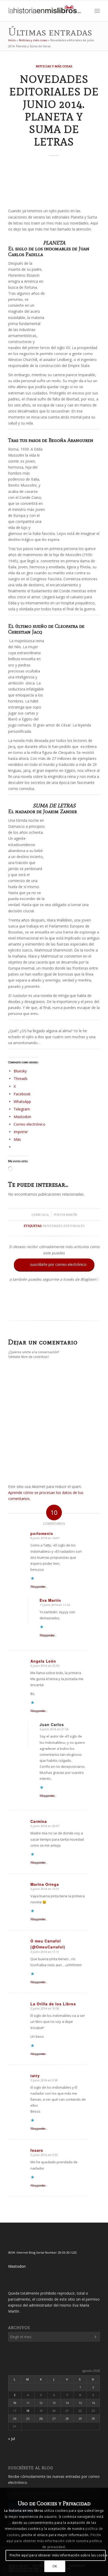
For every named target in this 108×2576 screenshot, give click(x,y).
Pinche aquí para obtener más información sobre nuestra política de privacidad (54, 2541)
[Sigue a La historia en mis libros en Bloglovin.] (54, 1310)
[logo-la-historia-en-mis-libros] (45, 11)
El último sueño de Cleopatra (43, 626)
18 (28, 2411)
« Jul (12, 2439)
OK (55, 2566)
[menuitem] (86, 11)
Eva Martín (69, 1215)
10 (15, 2403)
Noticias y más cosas (33, 40)
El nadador (22, 811)
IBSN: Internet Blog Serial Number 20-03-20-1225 (42, 2252)
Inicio (12, 40)
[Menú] (97, 11)
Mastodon (17, 2266)
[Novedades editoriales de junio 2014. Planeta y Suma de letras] (54, 184)
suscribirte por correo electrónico (55, 1265)
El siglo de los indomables (39, 249)
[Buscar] (86, 11)
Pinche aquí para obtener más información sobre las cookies (58, 2555)
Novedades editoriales (64, 1226)
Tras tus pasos (24, 440)
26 (41, 2418)
